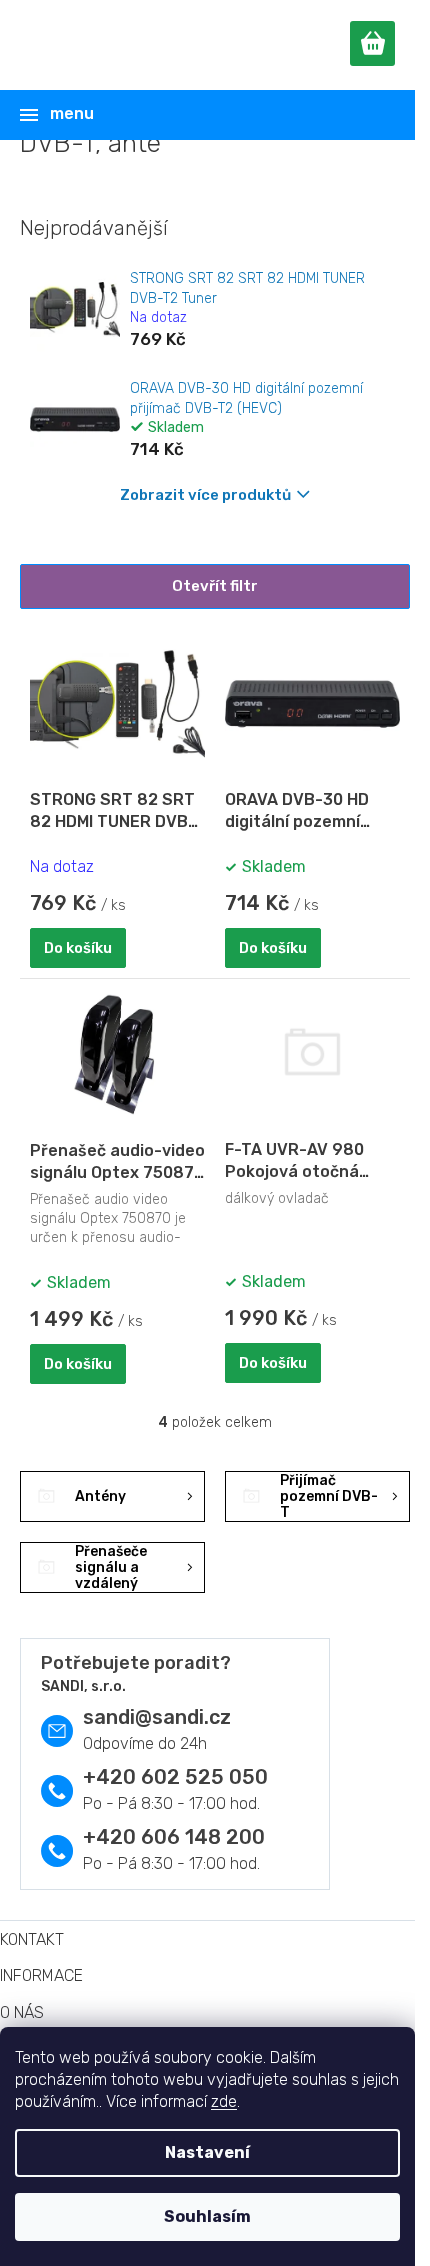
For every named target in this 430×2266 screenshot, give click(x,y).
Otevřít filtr (215, 586)
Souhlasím (207, 2216)
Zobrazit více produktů (205, 495)
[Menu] (212, 115)
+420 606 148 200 (174, 1837)
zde (224, 2101)
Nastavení (207, 2152)
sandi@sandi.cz (157, 1717)
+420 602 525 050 (175, 1777)
